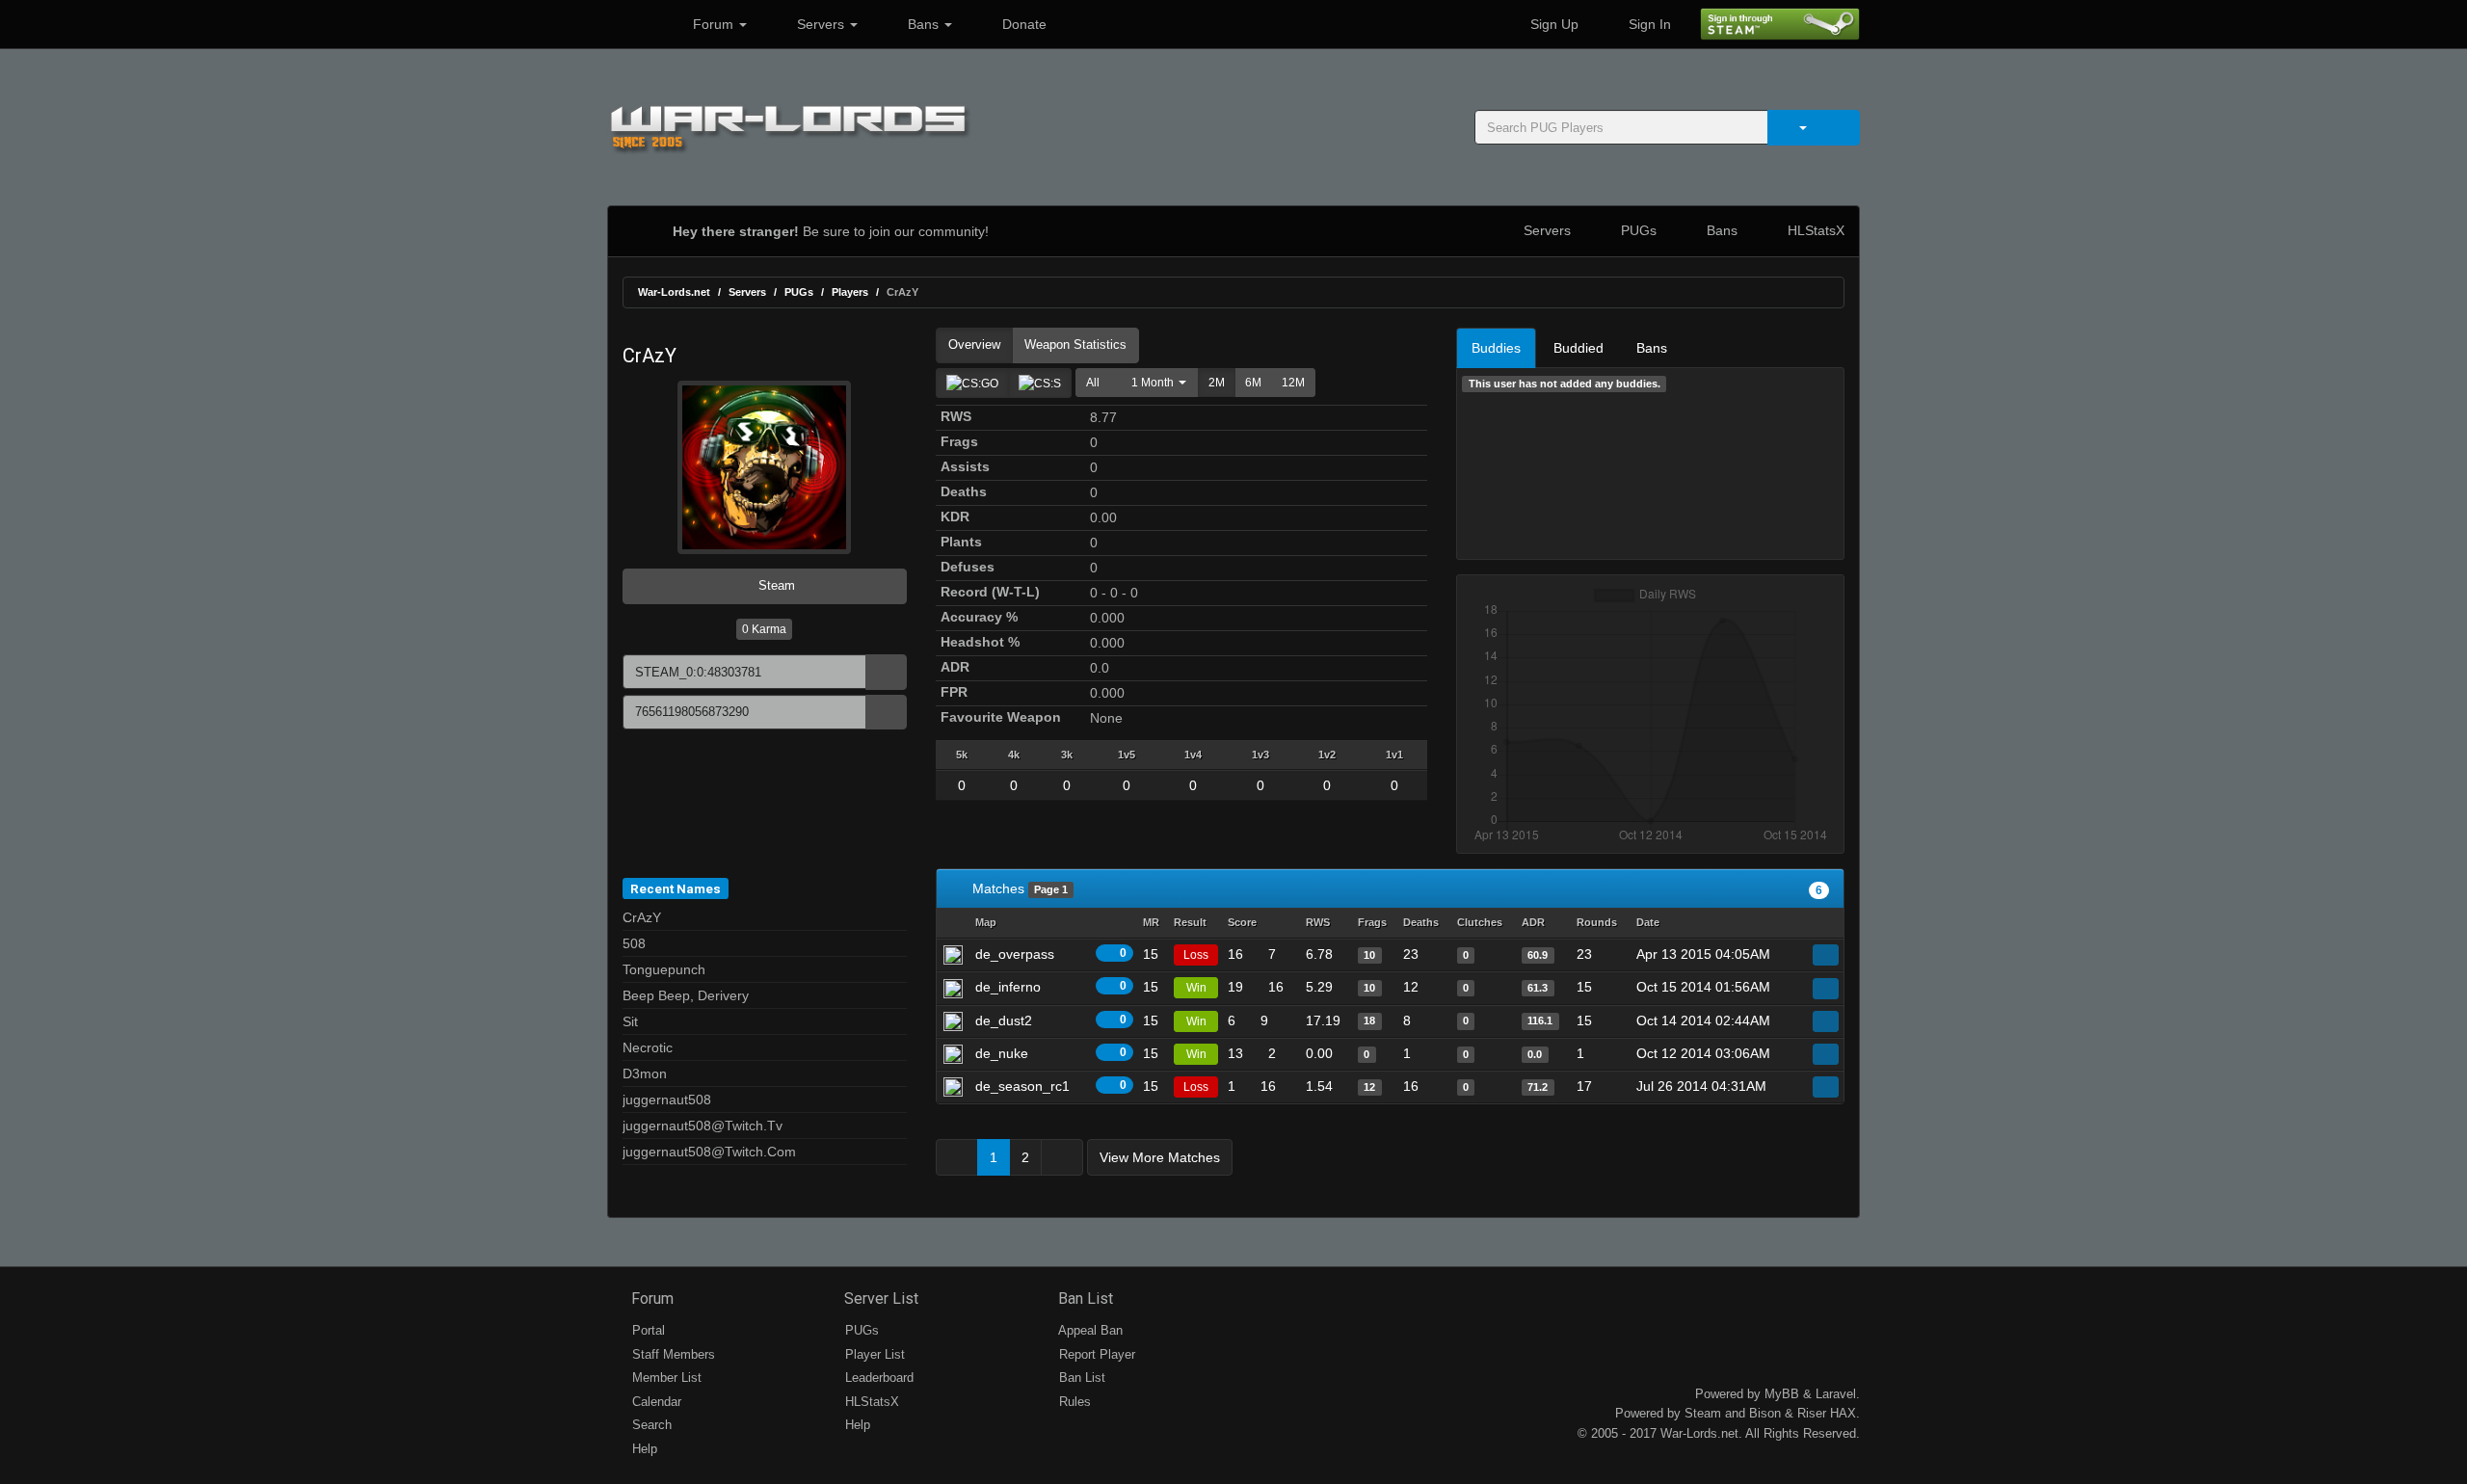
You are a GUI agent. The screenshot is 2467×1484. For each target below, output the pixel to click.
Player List (873, 1354)
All (1093, 383)
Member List (665, 1378)
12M (1293, 383)
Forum (713, 24)
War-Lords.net (674, 292)
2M (1217, 383)
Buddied (1578, 348)
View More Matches (1160, 1157)
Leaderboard (877, 1378)
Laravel (1836, 1394)
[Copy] (886, 672)
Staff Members (672, 1354)
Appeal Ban (1089, 1330)
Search (650, 1425)
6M (1253, 383)
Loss (1196, 955)
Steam (775, 585)
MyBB (1782, 1394)
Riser (1812, 1413)
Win (1196, 988)
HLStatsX (1814, 230)
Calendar (655, 1402)
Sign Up (1552, 24)
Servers (821, 24)
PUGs (1637, 230)
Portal (647, 1330)
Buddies (1496, 348)
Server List (879, 1298)
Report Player (1095, 1354)
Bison (1765, 1413)
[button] (1154, 383)
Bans (923, 24)
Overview (974, 344)
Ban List (1084, 1298)
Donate (1022, 24)
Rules (1073, 1402)
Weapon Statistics (1075, 344)
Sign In (1648, 24)
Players (850, 292)
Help (643, 1449)
